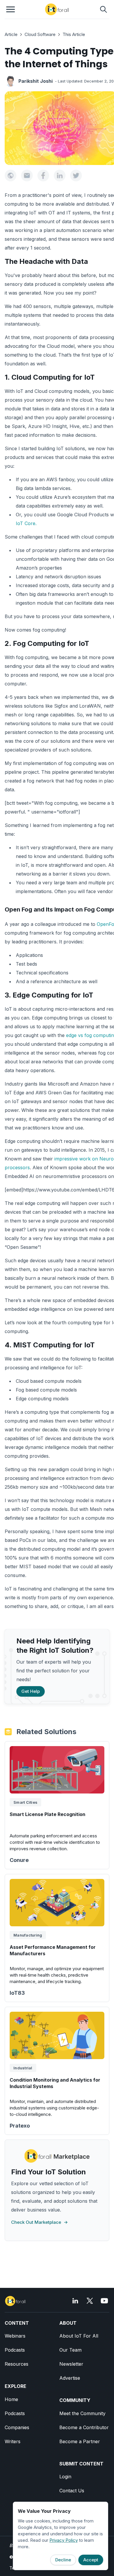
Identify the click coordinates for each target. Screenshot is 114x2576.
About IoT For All (79, 2336)
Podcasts (15, 2350)
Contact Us (72, 2491)
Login (65, 2477)
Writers (13, 2441)
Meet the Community (82, 2413)
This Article (74, 34)
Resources (17, 2364)
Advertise (70, 2378)
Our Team (70, 2350)
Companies (17, 2427)
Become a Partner (80, 2441)
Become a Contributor (84, 2427)
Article (11, 34)
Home (11, 2399)
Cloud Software (40, 34)
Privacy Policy (64, 2540)
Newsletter (71, 2364)
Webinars (15, 2336)
